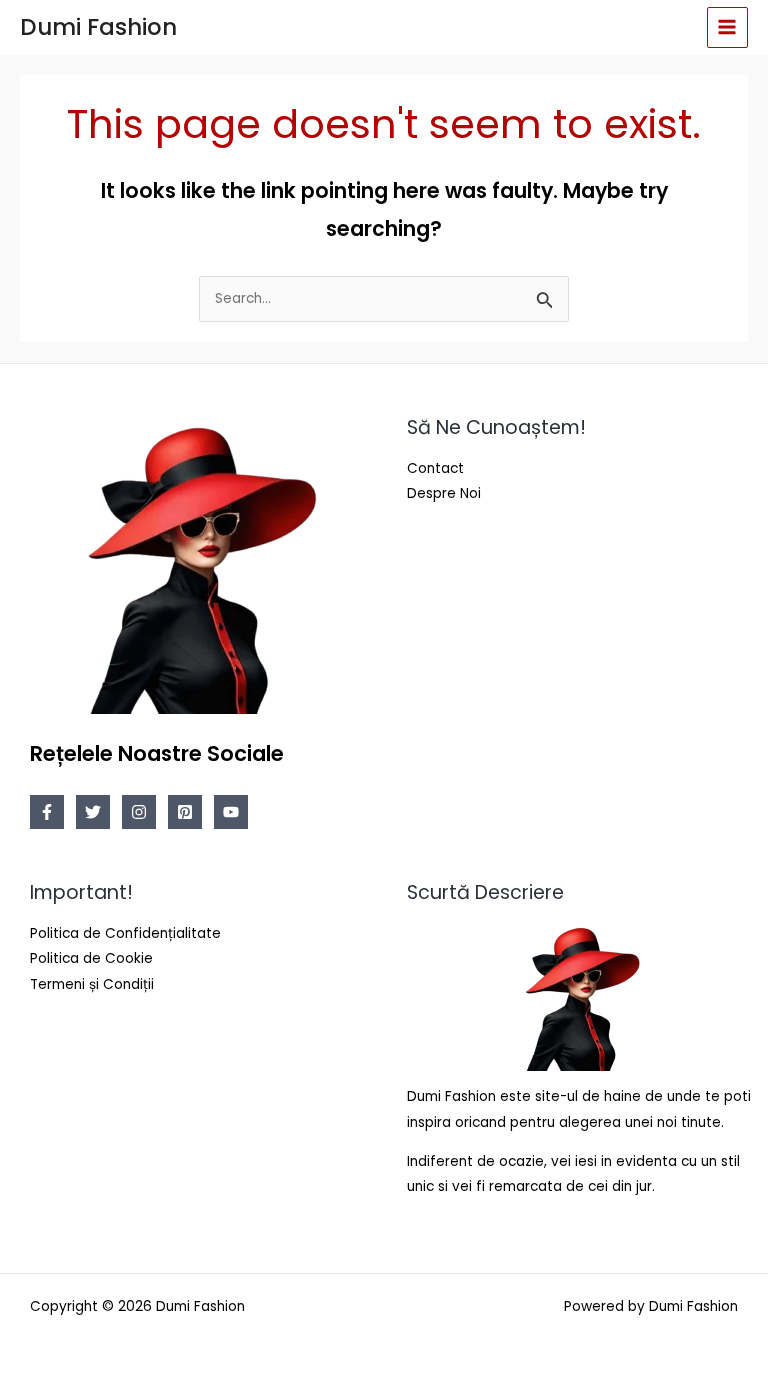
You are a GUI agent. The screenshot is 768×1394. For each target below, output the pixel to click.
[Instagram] (139, 812)
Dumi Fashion (98, 27)
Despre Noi (444, 493)
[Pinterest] (185, 812)
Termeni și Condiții (92, 984)
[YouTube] (231, 812)
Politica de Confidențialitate (125, 933)
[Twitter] (93, 812)
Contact (435, 468)
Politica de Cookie (91, 958)
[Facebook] (47, 812)
